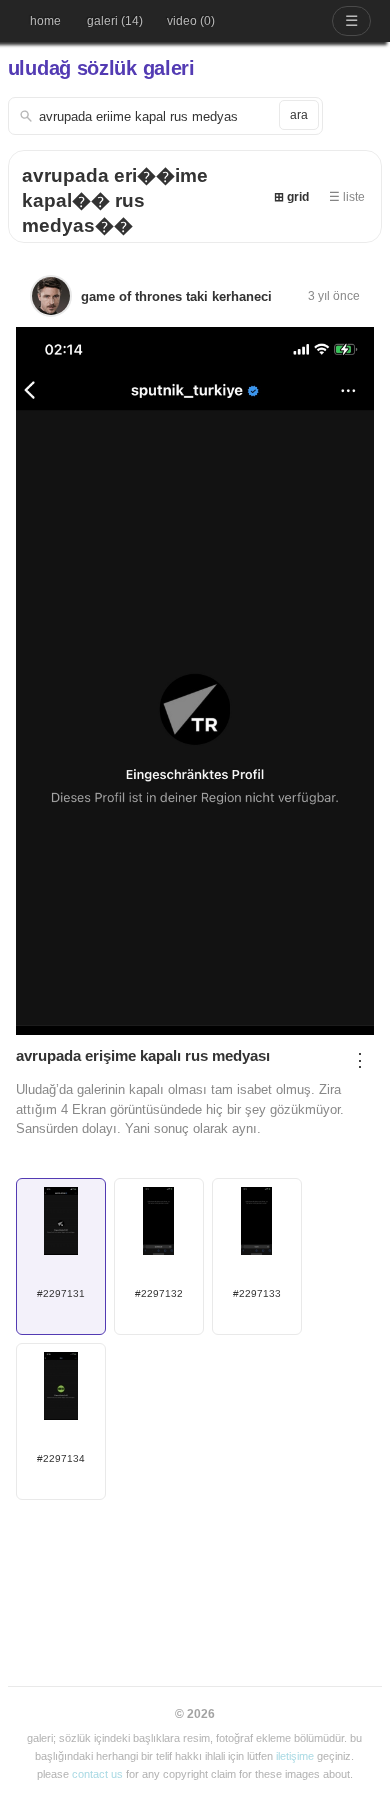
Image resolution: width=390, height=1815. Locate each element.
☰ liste (347, 197)
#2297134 (61, 1458)
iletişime (295, 1756)
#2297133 (257, 1293)
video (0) (191, 21)
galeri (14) (115, 21)
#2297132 (159, 1293)
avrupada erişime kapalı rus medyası (143, 1055)
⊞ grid (291, 197)
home (45, 21)
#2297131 (61, 1293)
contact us (97, 1774)
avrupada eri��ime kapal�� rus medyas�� (115, 200)
